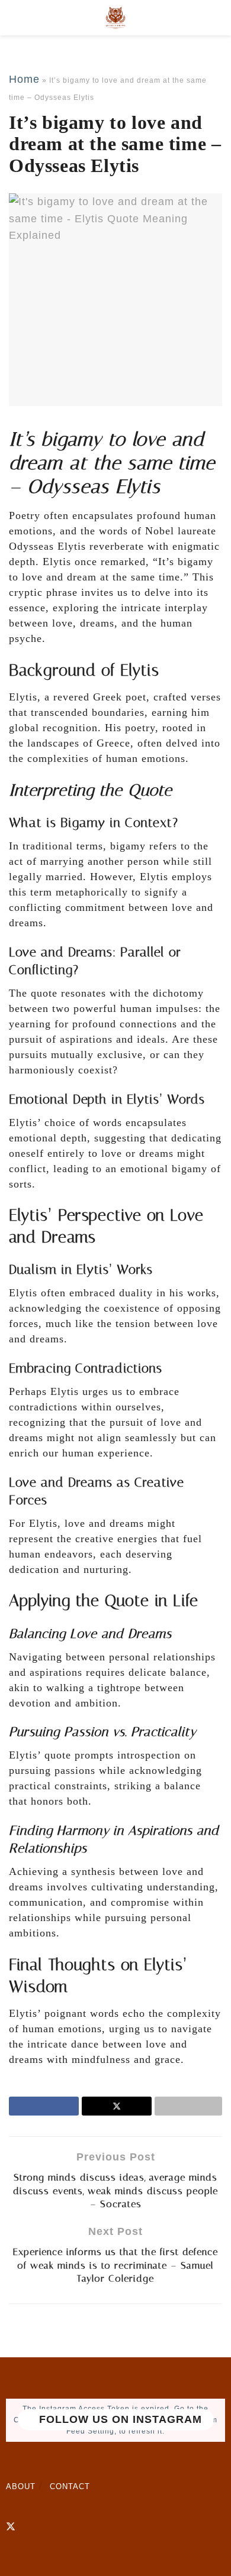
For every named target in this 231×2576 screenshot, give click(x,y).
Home (24, 79)
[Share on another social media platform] (188, 2106)
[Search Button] (217, 18)
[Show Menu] (14, 18)
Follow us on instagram (119, 2420)
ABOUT (21, 2486)
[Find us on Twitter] (11, 2527)
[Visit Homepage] (115, 18)
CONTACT (70, 2486)
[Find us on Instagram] (31, 2527)
